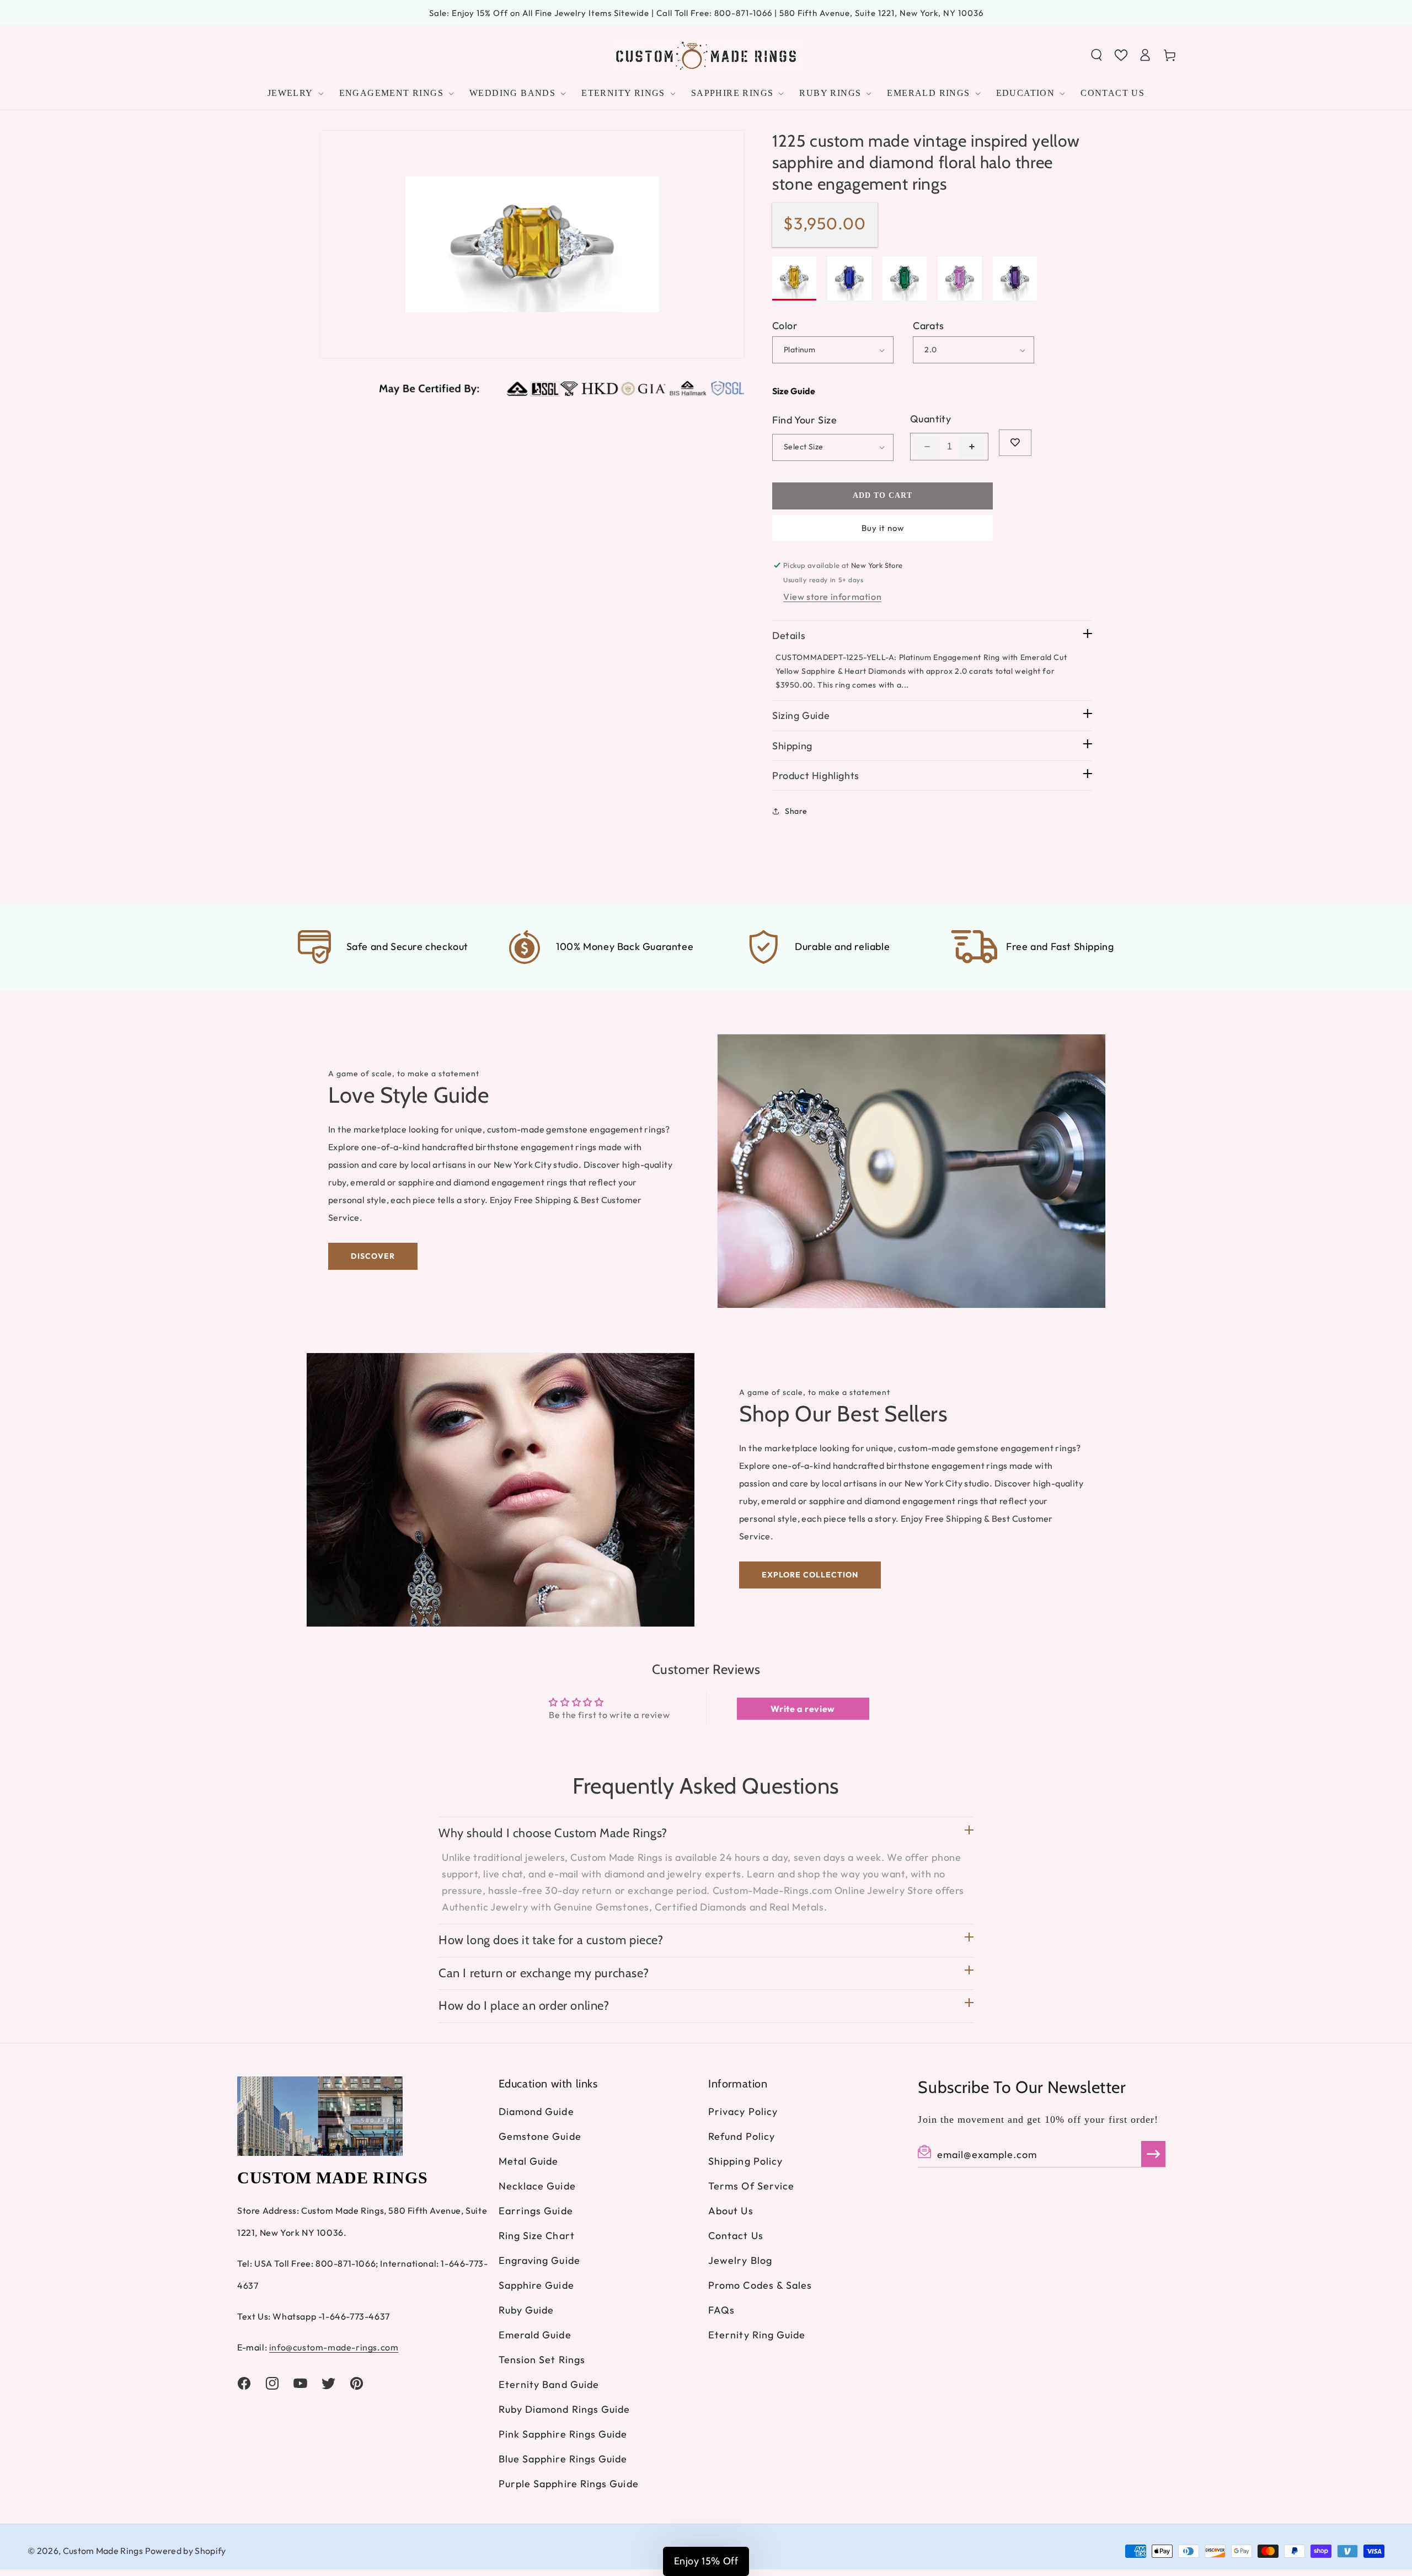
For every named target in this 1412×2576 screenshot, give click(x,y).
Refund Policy (742, 2136)
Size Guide (794, 391)
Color (785, 326)
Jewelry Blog (740, 2260)
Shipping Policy (745, 2161)
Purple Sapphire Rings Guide (569, 2484)
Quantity (930, 419)
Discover (373, 1256)
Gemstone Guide (540, 2136)
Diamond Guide (536, 2111)
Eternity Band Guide (549, 2384)
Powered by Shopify (186, 2551)
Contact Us (736, 2236)
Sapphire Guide (536, 2285)
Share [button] (796, 811)
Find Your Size (804, 420)
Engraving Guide (539, 2260)
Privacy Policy (743, 2111)
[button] (1097, 55)
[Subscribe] (1153, 2154)
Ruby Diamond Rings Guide (565, 2409)
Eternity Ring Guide (757, 2335)
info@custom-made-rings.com (334, 2347)
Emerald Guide (535, 2335)
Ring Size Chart (537, 2236)
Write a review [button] (803, 1709)
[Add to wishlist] (1015, 443)
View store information (832, 597)
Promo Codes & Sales (760, 2285)
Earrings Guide (536, 2211)
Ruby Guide (526, 2310)
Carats (928, 326)
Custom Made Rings (103, 2551)
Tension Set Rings (542, 2360)
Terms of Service (751, 2186)
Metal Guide (529, 2161)
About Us (731, 2211)
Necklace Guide (537, 2186)
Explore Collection (810, 1575)
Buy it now (883, 528)
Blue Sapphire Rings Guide (563, 2459)
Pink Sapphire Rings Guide (563, 2434)
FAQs (721, 2310)
